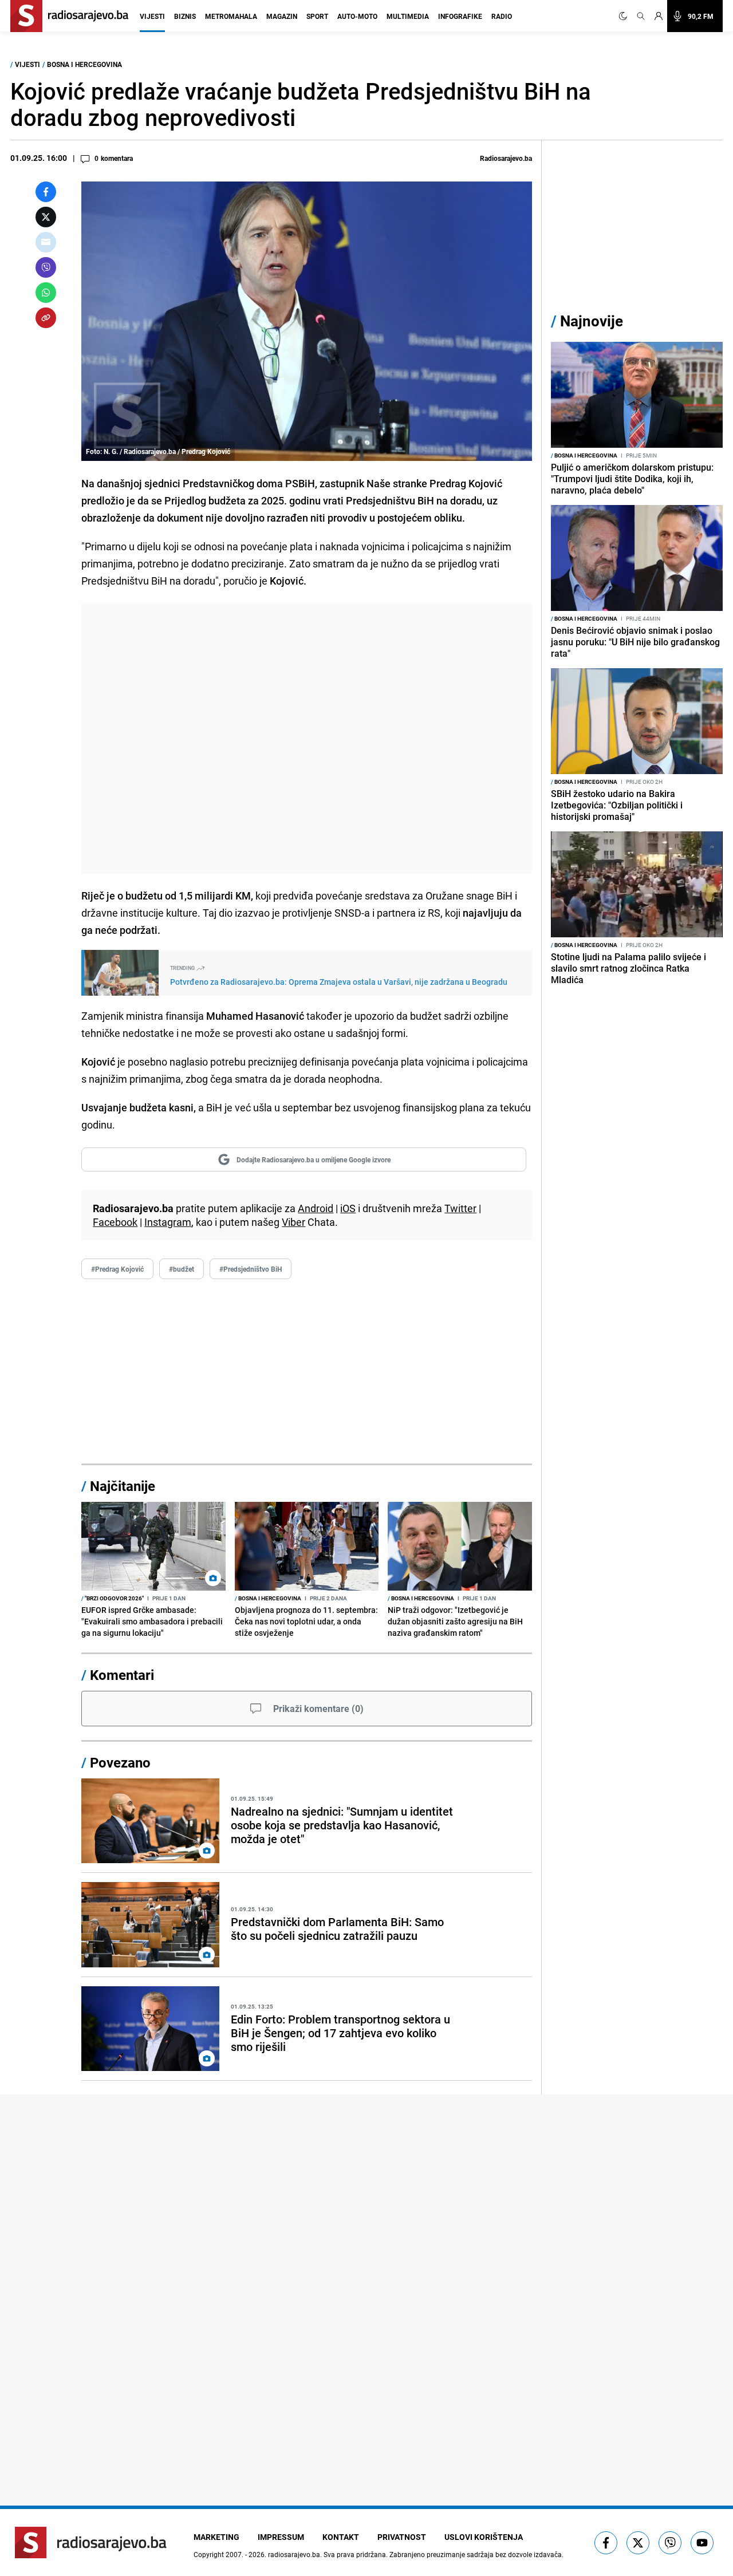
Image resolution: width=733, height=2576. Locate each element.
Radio (502, 16)
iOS (348, 1208)
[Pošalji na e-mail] (46, 242)
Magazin (282, 16)
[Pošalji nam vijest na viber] (670, 2543)
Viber (293, 1222)
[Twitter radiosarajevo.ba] (638, 2543)
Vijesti (152, 16)
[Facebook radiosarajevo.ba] (606, 2543)
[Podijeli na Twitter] (46, 217)
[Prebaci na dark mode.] (625, 16)
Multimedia (408, 16)
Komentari (122, 1675)
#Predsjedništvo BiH (251, 1269)
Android (316, 1208)
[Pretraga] (641, 16)
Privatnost (402, 2537)
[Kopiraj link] (46, 318)
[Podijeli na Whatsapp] (46, 293)
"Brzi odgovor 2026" (113, 1598)
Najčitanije (123, 1486)
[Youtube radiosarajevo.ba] (702, 2543)
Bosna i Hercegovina (84, 64)
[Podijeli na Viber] (46, 267)
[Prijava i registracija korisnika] (659, 16)
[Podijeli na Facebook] (46, 192)
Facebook (115, 1222)
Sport (317, 16)
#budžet (182, 1269)
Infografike (460, 16)
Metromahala (231, 16)
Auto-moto (357, 16)
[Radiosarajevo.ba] (91, 2543)
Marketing (216, 2537)
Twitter (460, 1208)
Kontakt (341, 2537)
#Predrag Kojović (117, 1269)
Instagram (168, 1222)
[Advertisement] (307, 738)
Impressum (281, 2537)
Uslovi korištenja (484, 2537)
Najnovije (592, 321)
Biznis (185, 16)
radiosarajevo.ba (294, 2554)
